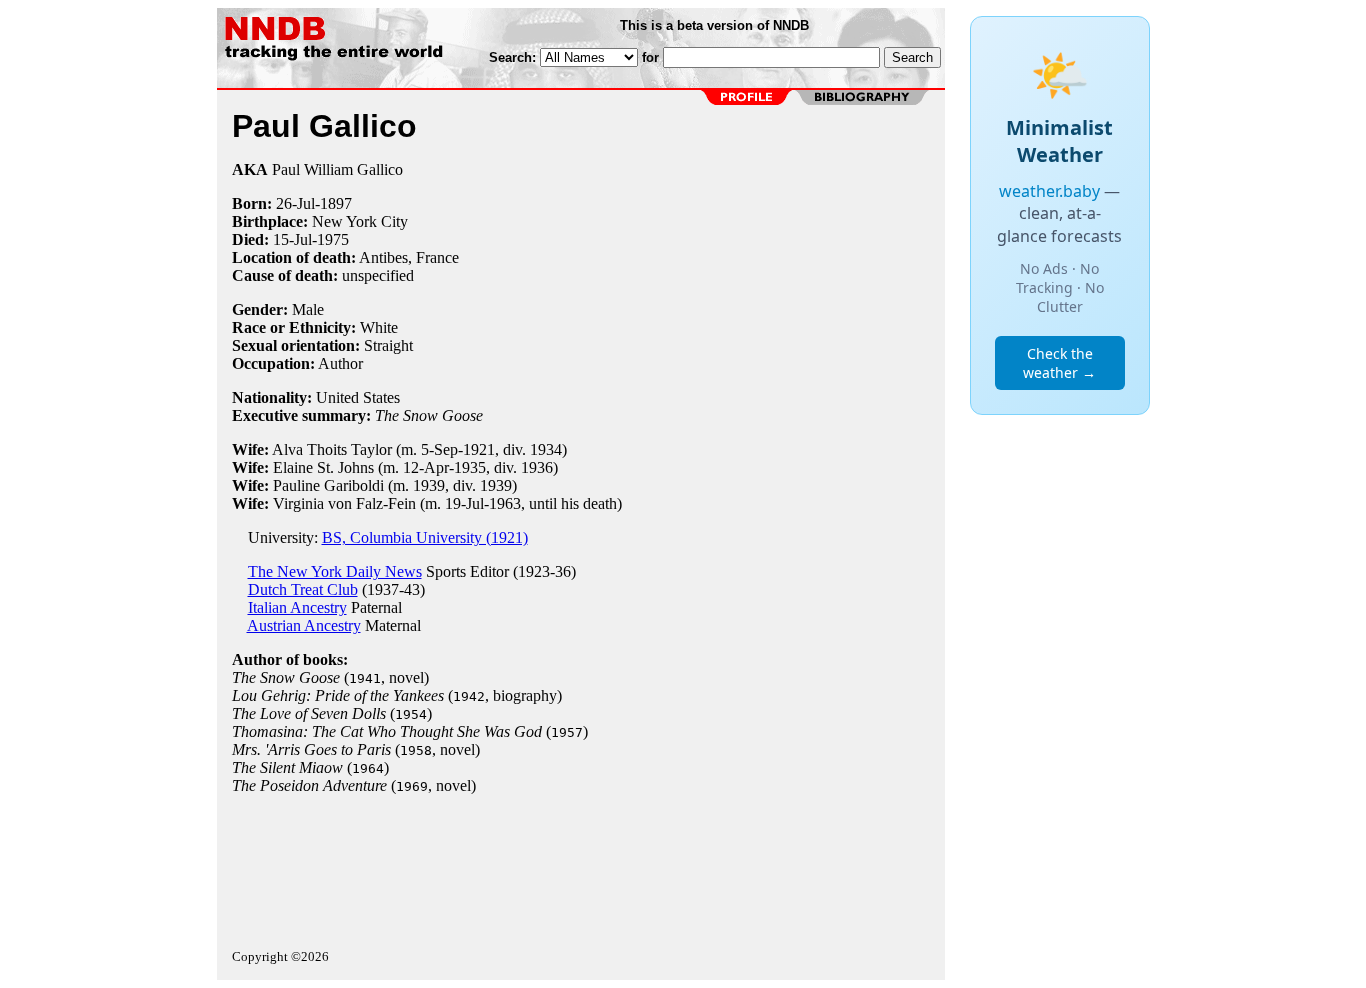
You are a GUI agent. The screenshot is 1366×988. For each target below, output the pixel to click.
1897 (336, 203)
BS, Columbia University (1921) (425, 537)
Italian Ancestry (297, 607)
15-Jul (292, 239)
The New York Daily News (335, 571)
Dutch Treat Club (303, 589)
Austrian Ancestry (304, 625)
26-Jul (295, 203)
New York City (360, 221)
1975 (333, 239)
